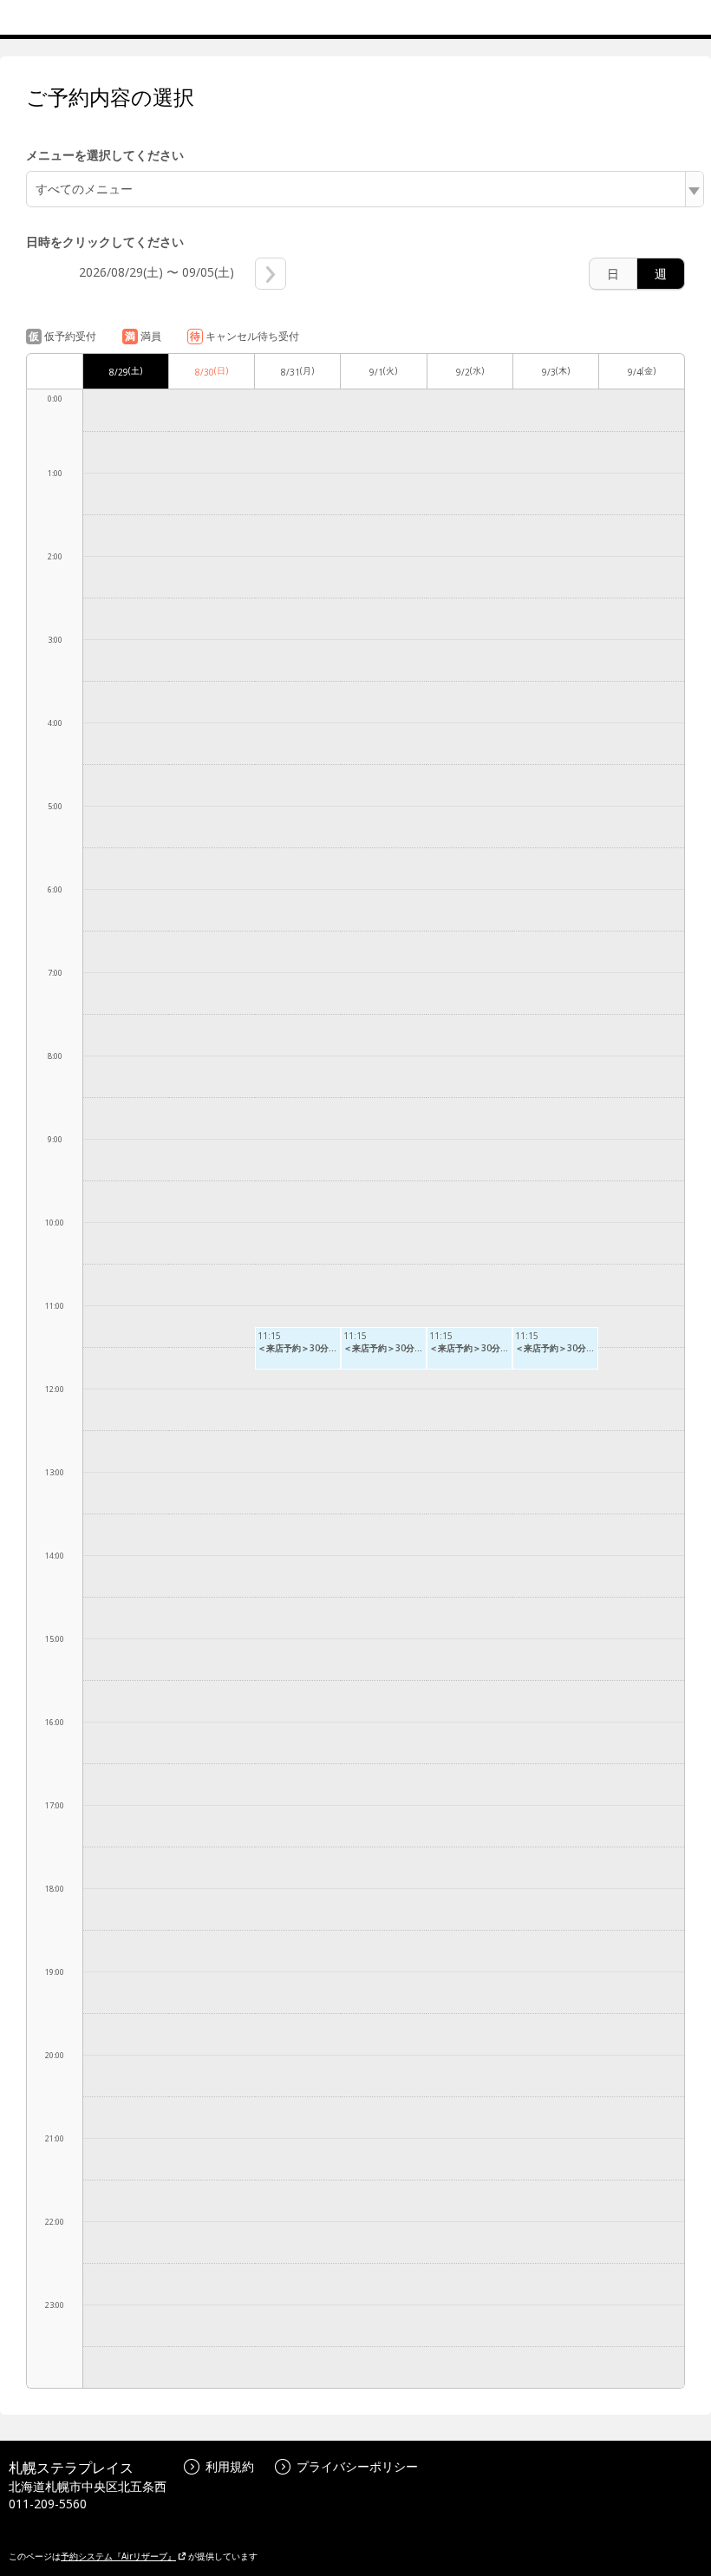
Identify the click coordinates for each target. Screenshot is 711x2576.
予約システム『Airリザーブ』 (118, 2556)
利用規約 (230, 2466)
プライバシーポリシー (357, 2466)
